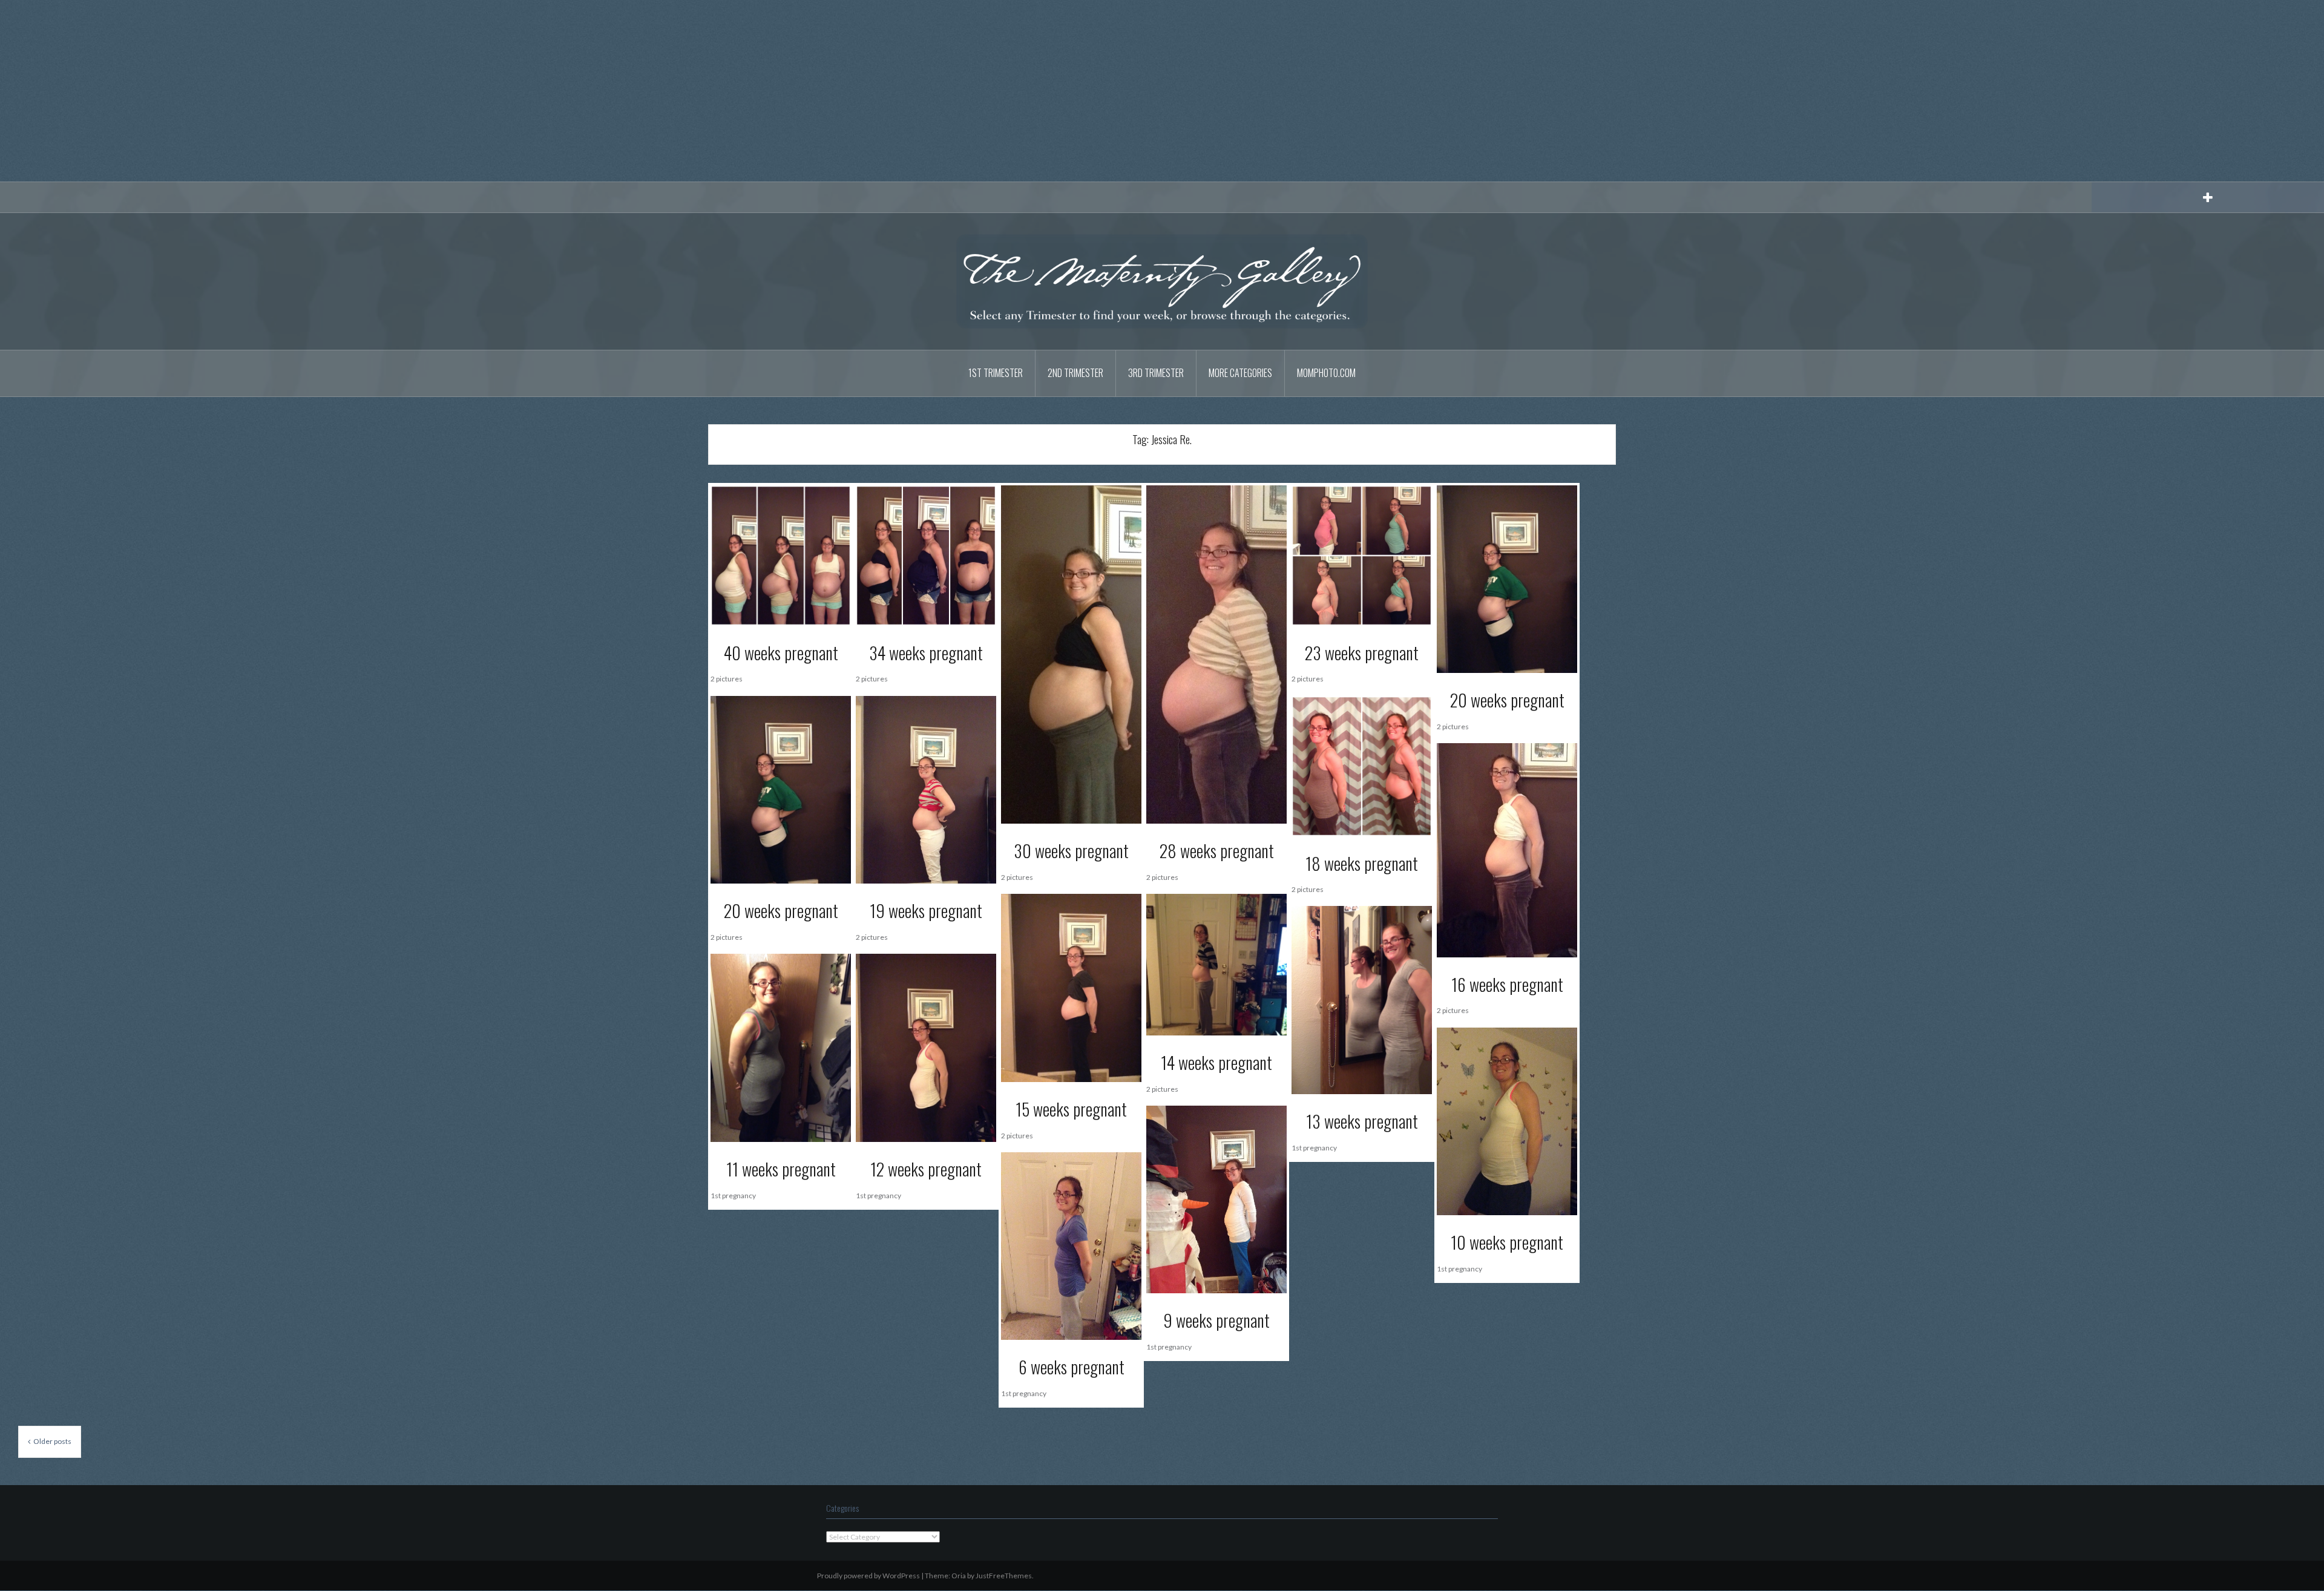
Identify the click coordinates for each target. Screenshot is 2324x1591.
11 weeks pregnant (781, 1169)
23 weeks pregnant (1362, 653)
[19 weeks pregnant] (926, 789)
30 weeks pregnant (1071, 851)
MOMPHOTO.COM (1326, 373)
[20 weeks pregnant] (1507, 578)
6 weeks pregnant (1072, 1367)
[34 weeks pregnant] (926, 555)
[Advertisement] (1162, 91)
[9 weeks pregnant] (1216, 1199)
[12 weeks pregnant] (926, 1047)
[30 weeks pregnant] (1071, 653)
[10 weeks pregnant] (1507, 1120)
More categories (1240, 373)
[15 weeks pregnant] (1071, 987)
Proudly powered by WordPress (868, 1576)
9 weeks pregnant (1216, 1320)
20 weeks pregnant (1507, 700)
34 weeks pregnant (926, 653)
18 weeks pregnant (1362, 863)
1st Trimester (996, 373)
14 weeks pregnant (1216, 1062)
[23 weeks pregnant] (1362, 555)
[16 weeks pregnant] (1507, 849)
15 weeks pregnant (1071, 1109)
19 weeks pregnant (926, 910)
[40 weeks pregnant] (781, 555)
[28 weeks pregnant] (1216, 653)
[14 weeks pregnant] (1216, 964)
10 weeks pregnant (1507, 1242)
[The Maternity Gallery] (1162, 280)
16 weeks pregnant (1507, 984)
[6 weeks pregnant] (1071, 1245)
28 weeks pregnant (1217, 851)
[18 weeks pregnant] (1362, 765)
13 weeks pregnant (1362, 1121)
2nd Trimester (1075, 373)
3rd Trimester (1156, 373)
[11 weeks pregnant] (781, 1047)
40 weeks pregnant (781, 653)
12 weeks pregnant (926, 1169)
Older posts (52, 1441)
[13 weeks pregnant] (1362, 999)
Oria (959, 1576)
